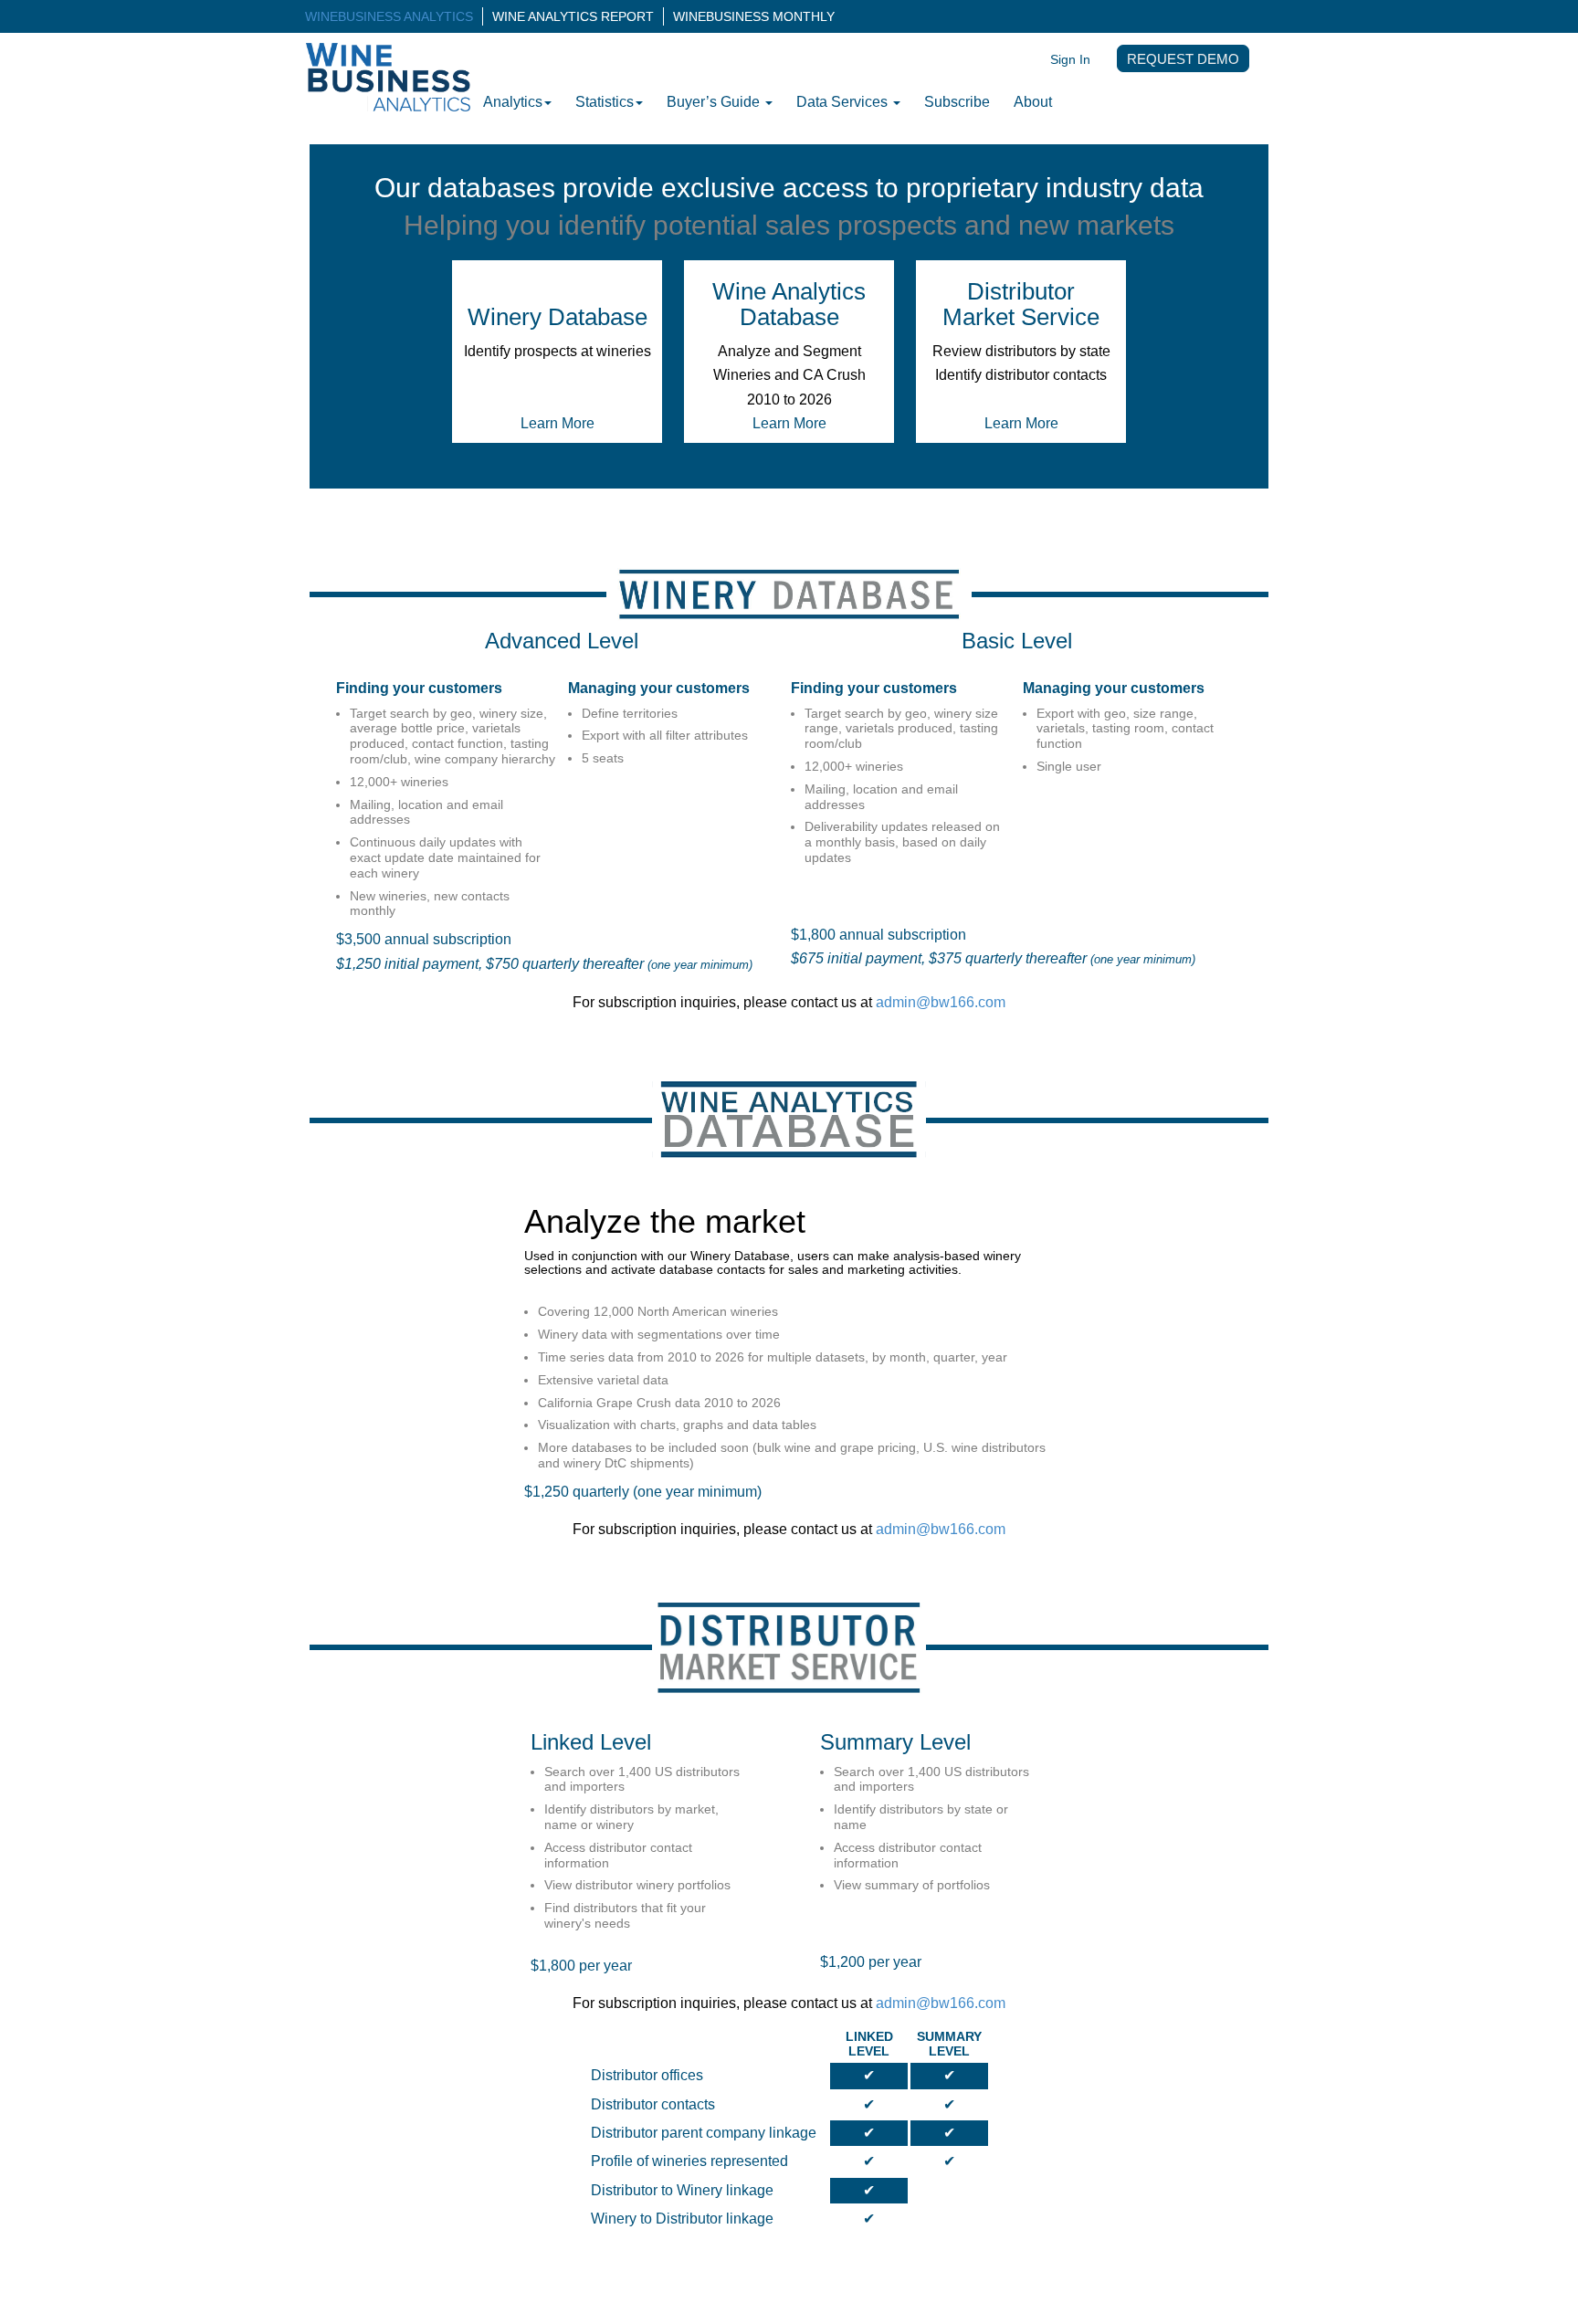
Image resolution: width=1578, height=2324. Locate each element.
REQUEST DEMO (1183, 59)
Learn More (558, 423)
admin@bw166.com (941, 1002)
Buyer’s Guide (715, 102)
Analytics (513, 102)
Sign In (1070, 59)
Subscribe (957, 102)
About (1033, 102)
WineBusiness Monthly (754, 16)
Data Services (844, 102)
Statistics (605, 102)
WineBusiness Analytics (389, 16)
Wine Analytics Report (573, 16)
